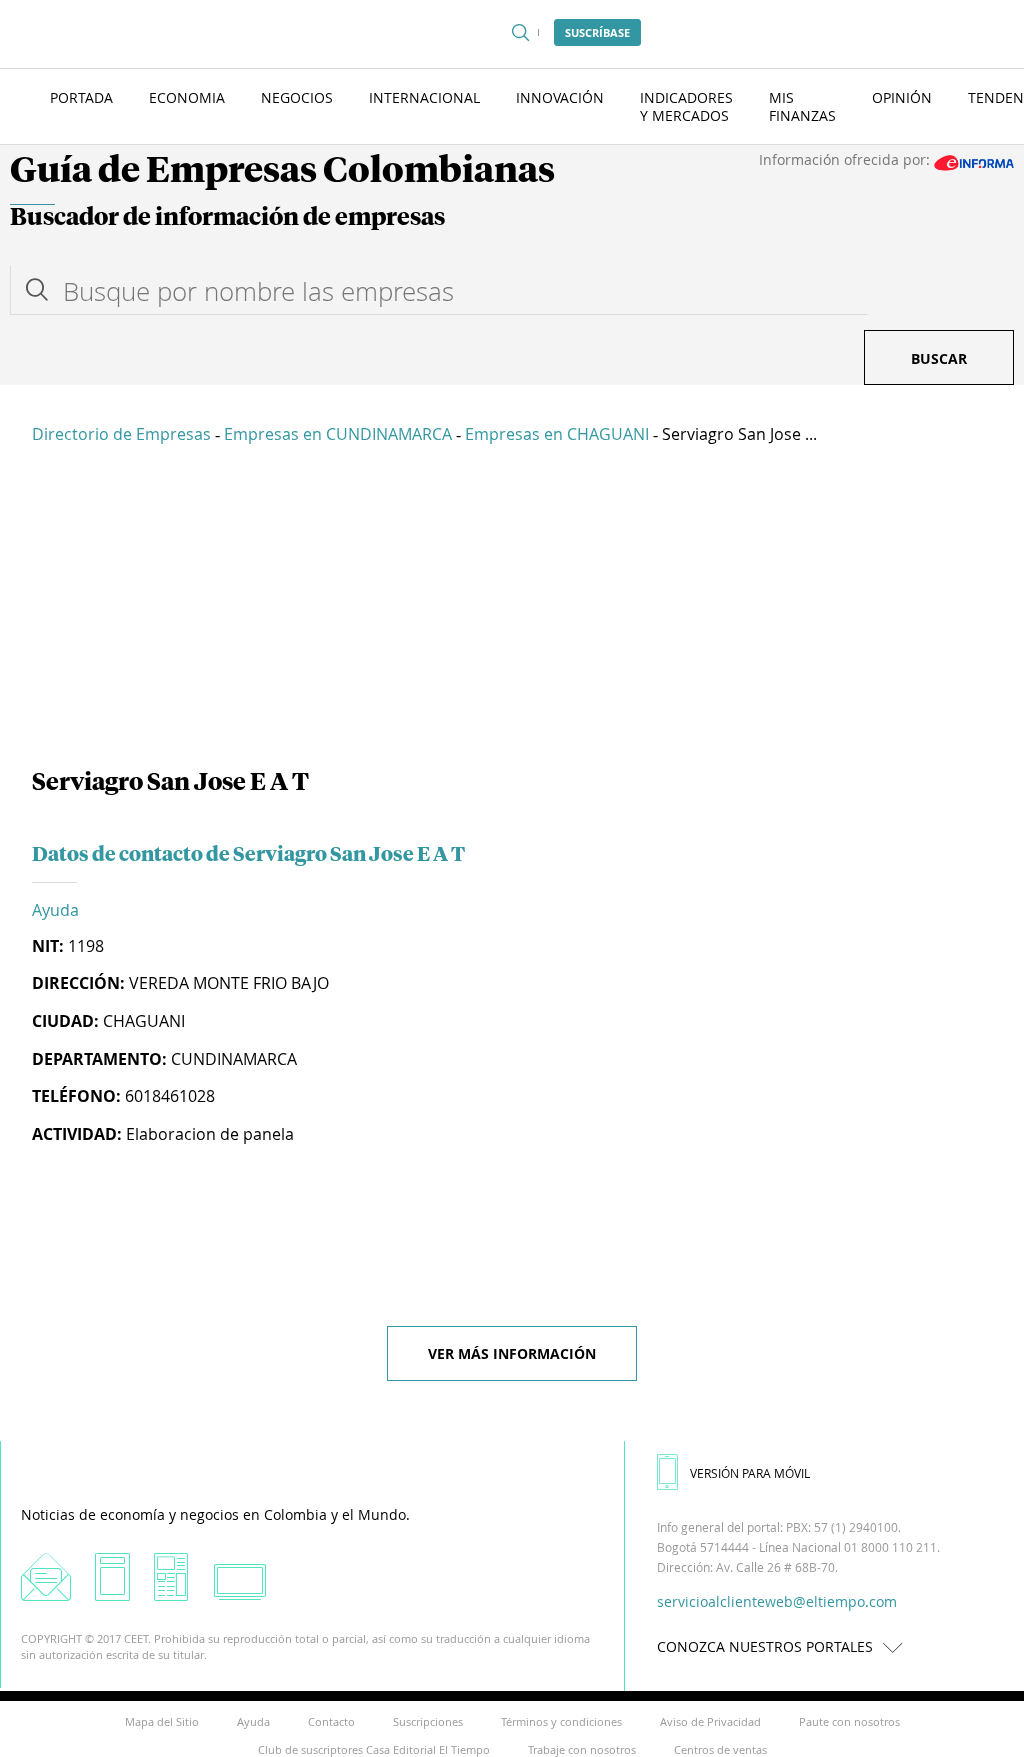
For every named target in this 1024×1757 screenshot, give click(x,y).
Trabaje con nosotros (582, 1749)
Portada (81, 97)
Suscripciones (428, 1721)
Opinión (902, 97)
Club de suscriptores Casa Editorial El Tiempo (374, 1749)
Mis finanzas (802, 106)
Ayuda (55, 910)
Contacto (331, 1721)
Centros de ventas (720, 1749)
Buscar (939, 358)
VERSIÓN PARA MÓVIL (750, 1473)
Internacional (424, 97)
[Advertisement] (512, 610)
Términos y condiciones (561, 1721)
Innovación (560, 97)
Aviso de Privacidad (710, 1721)
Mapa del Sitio (162, 1721)
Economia (187, 97)
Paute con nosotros (849, 1721)
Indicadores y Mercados (686, 106)
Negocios (297, 97)
